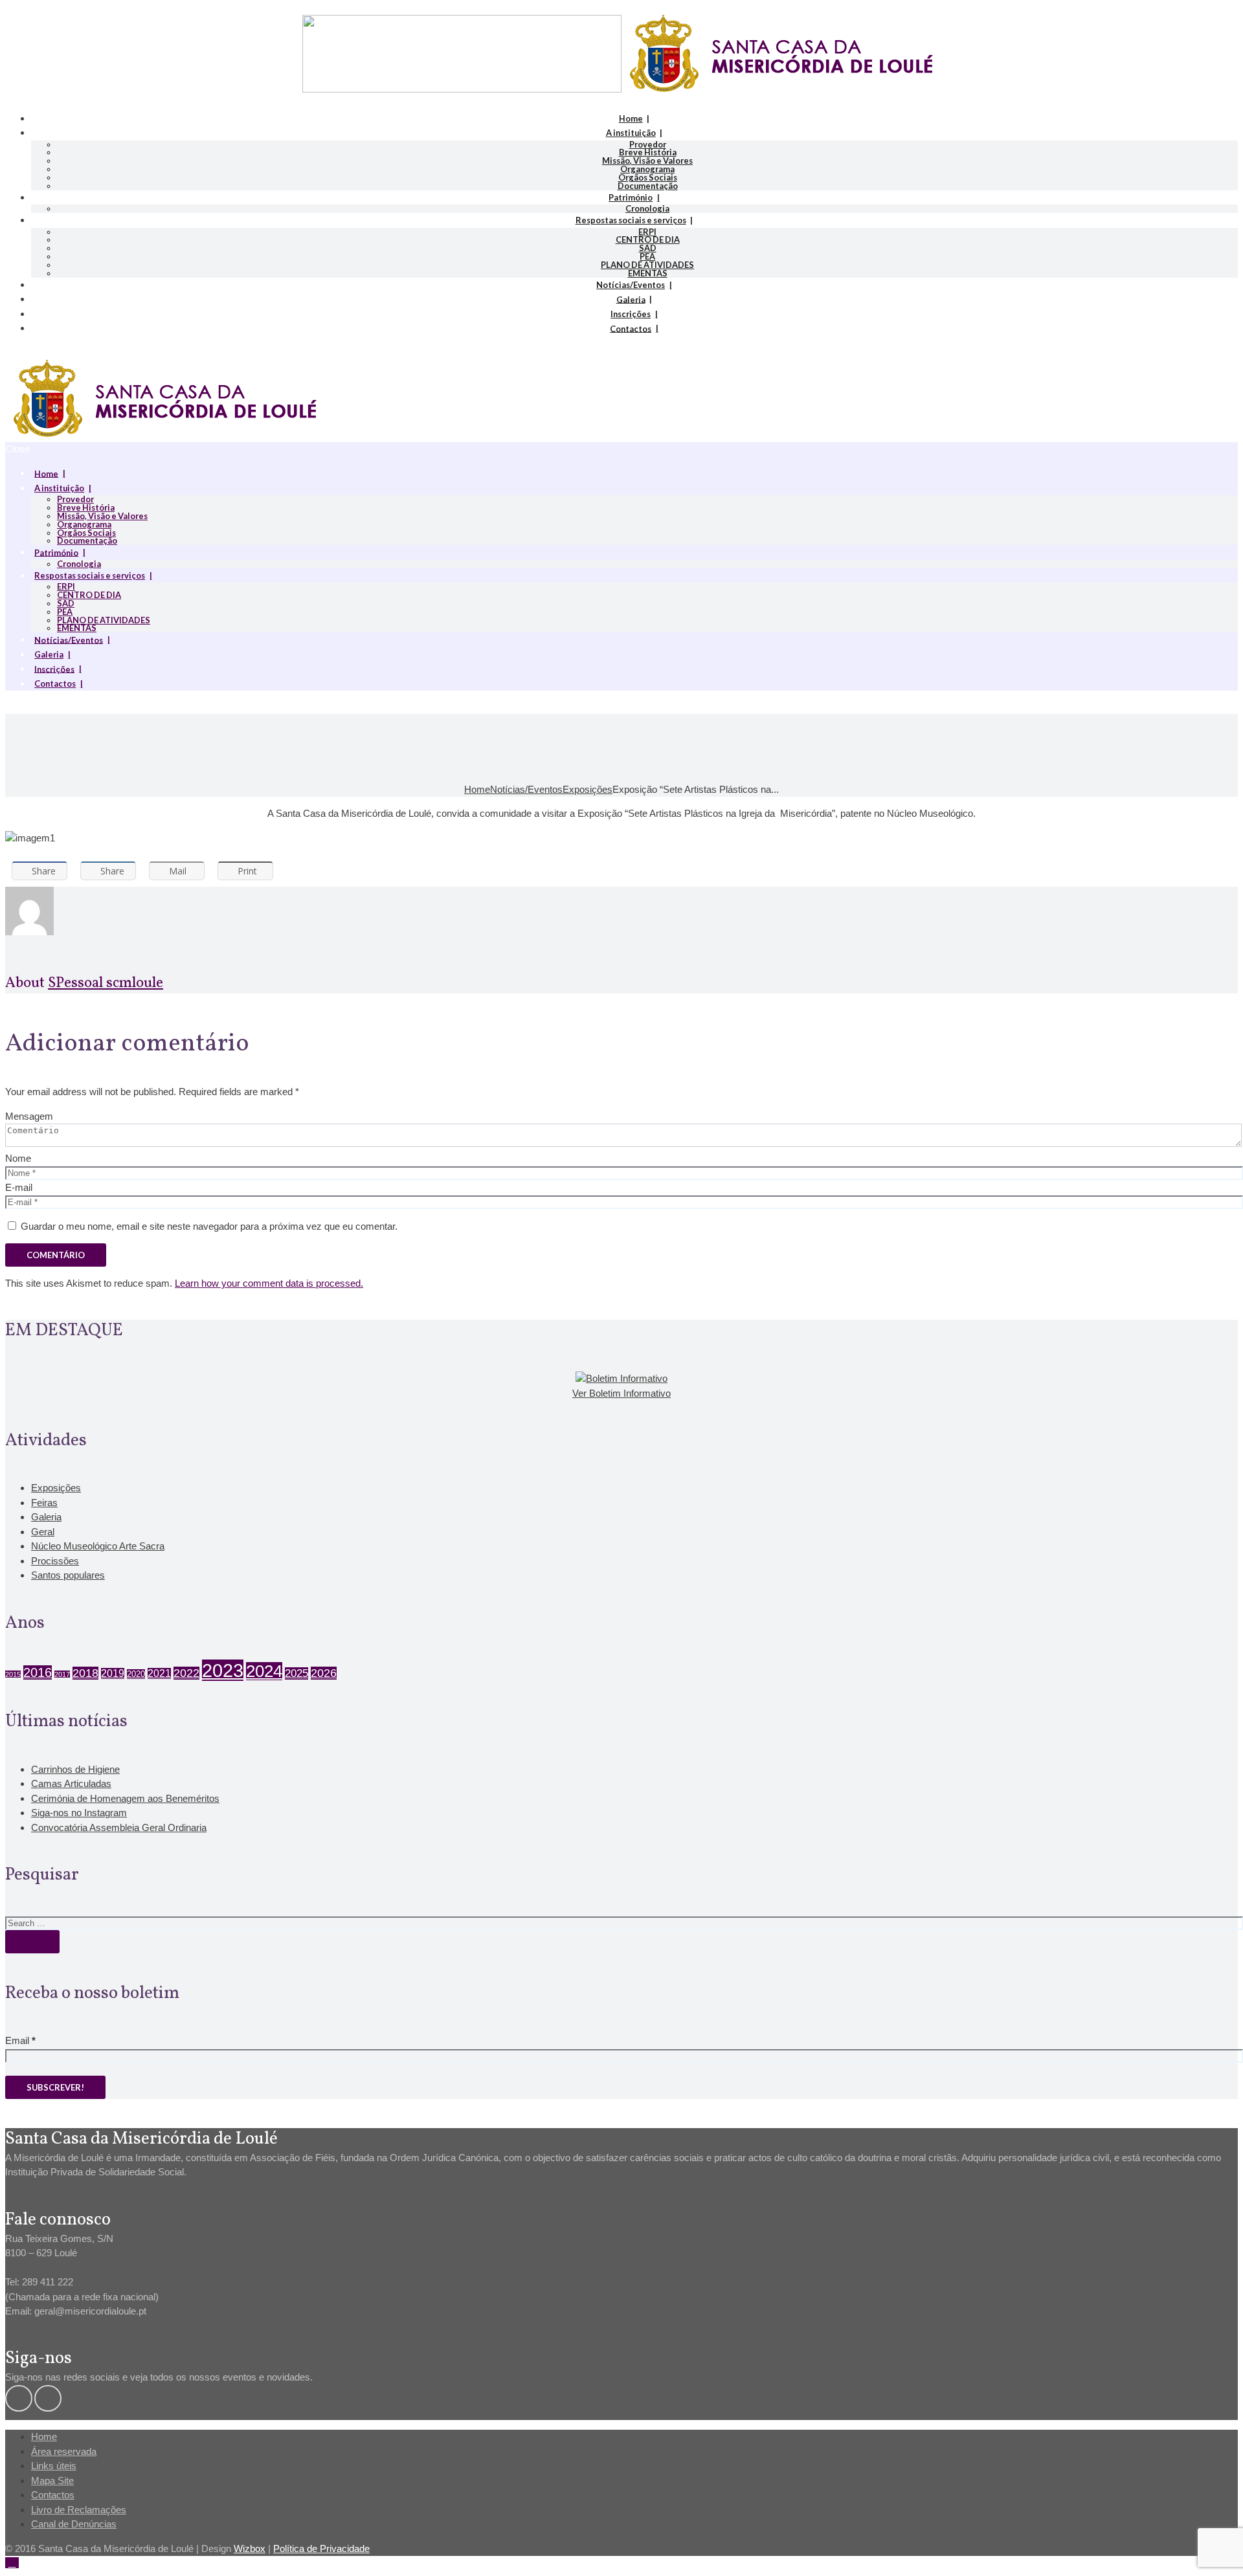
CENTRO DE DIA (648, 239)
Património (631, 197)
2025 (297, 1673)
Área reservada (64, 2451)
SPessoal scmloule (106, 983)
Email (20, 2040)
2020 (136, 1674)
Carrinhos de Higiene (75, 1769)
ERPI (647, 232)
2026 (324, 1673)
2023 (223, 1670)
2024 (264, 1671)
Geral (43, 1532)
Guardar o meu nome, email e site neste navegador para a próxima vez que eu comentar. (209, 1226)
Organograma (647, 169)
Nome (18, 1158)
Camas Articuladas (71, 1783)
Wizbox (250, 2548)
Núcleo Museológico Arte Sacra (98, 1546)
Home (631, 118)
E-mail (19, 1187)
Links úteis (54, 2466)
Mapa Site (52, 2481)
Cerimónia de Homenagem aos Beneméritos (125, 1798)
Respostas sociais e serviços (631, 220)
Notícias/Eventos (631, 285)
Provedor (648, 144)
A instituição (631, 133)
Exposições (588, 789)
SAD (648, 248)
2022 (186, 1673)
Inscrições (631, 314)
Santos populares (68, 1575)
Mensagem (29, 1116)
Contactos (631, 328)
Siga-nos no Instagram (79, 1813)
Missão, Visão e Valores (647, 161)
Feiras (44, 1503)
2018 (85, 1673)
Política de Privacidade (321, 2548)
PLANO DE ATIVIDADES (647, 265)
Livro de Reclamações (79, 2510)
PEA (647, 256)
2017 (62, 1674)
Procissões (55, 1561)
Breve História (648, 152)
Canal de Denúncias (74, 2524)
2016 (38, 1672)
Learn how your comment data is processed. (269, 1283)
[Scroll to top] (12, 2563)
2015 (13, 1674)
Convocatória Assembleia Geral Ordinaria (119, 1827)
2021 (159, 1673)
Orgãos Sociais (648, 177)
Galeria (631, 299)
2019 (113, 1673)
